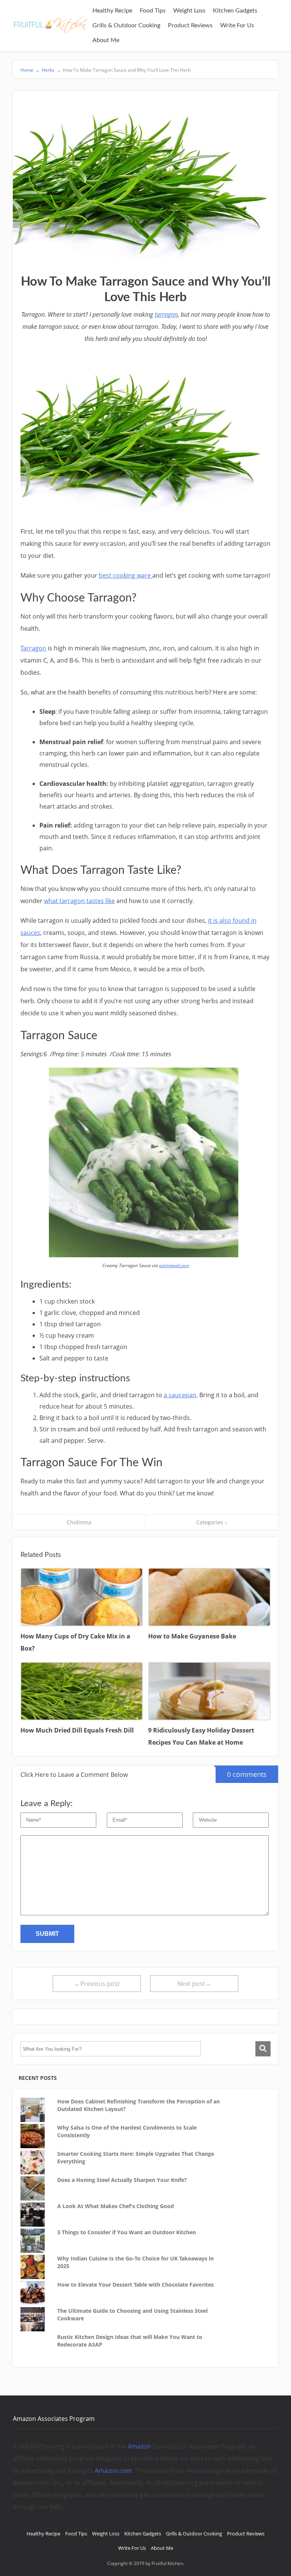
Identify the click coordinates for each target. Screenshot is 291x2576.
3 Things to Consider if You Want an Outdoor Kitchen (127, 2232)
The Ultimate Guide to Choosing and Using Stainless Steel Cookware (132, 2314)
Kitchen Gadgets (235, 11)
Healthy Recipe (112, 11)
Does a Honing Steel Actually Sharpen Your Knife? (122, 2180)
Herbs (48, 70)
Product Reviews (190, 25)
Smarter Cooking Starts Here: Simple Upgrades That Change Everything (136, 2157)
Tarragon (33, 648)
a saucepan (180, 1395)
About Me (106, 40)
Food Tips (153, 11)
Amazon (139, 2446)
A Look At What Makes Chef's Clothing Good (116, 2206)
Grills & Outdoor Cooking (126, 25)
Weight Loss (189, 11)
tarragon (166, 314)
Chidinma (79, 1522)
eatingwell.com (174, 1265)
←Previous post (97, 1984)
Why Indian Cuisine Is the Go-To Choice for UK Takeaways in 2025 (135, 2262)
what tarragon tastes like (79, 901)
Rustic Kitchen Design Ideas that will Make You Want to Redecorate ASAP (130, 2341)
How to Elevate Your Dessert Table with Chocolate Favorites (135, 2285)
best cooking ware (126, 575)
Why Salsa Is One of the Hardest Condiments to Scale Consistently (127, 2131)
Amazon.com (113, 2471)
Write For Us (237, 25)
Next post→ (194, 1984)
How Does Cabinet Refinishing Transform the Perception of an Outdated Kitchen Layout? (138, 2105)
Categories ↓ (212, 1522)
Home (30, 70)
